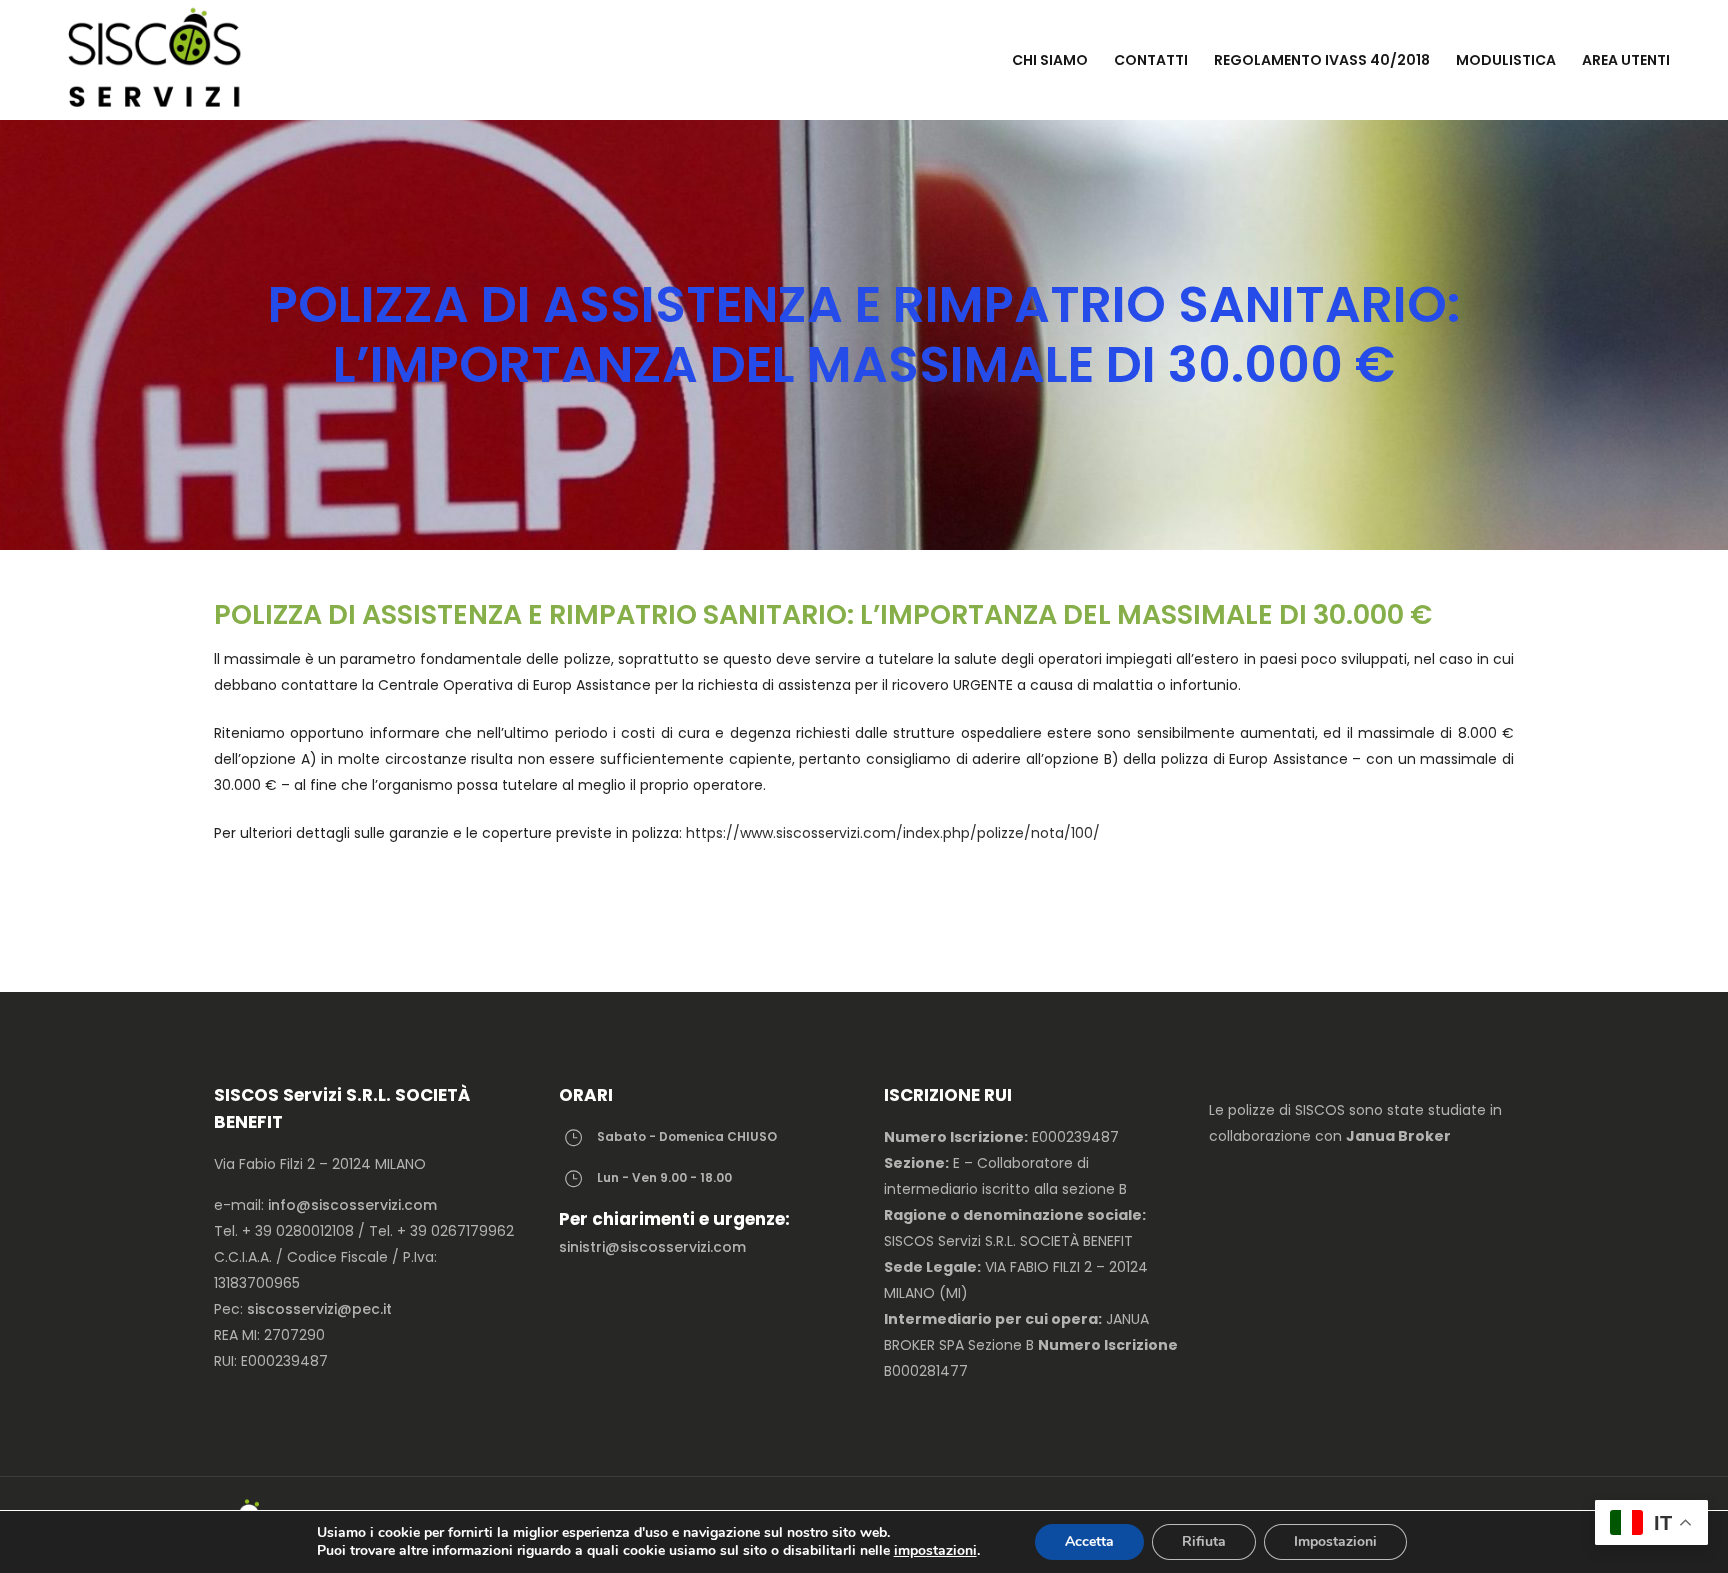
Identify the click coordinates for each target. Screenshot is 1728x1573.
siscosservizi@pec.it (319, 1309)
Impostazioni (1335, 1541)
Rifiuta (1204, 1541)
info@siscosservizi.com (352, 1205)
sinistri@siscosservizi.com (652, 1247)
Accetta (1089, 1541)
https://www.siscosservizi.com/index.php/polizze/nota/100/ (893, 833)
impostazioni (935, 1551)
